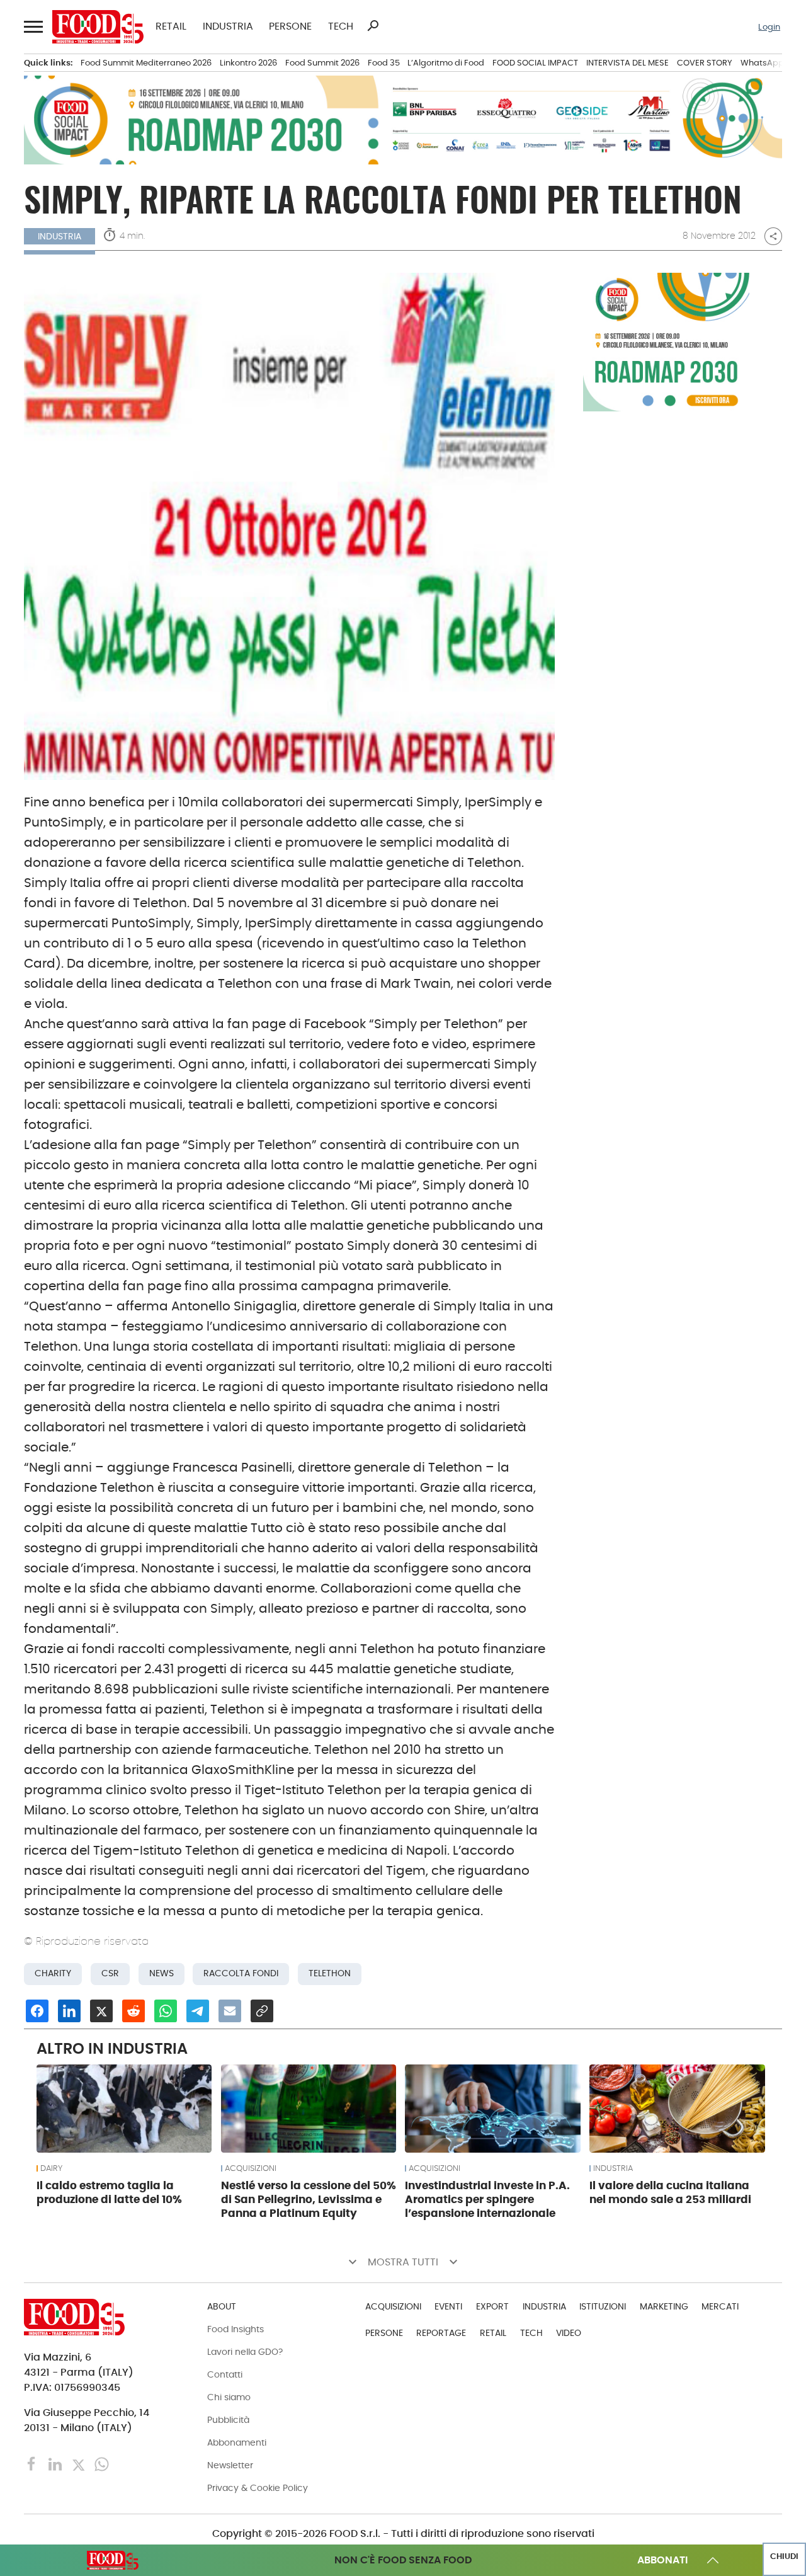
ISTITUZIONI (603, 2306)
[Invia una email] (230, 2011)
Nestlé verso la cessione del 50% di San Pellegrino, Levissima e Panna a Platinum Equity (309, 2199)
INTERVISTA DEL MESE (627, 63)
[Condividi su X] (101, 2011)
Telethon (330, 1973)
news (162, 1973)
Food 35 (384, 63)
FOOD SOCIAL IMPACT (535, 63)
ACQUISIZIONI (251, 2168)
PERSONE (290, 26)
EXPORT (492, 2306)
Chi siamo (229, 2397)
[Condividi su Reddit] (133, 2011)
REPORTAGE (441, 2333)
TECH (341, 26)
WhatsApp (762, 63)
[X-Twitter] (80, 2463)
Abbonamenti (237, 2442)
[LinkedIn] (56, 2463)
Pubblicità (228, 2420)
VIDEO (569, 2333)
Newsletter (230, 2465)
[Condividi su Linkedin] (69, 2011)
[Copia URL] (262, 2011)
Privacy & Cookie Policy (258, 2488)
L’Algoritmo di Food (446, 63)
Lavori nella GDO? (245, 2352)
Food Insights (236, 2329)
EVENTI (448, 2306)
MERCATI (720, 2306)
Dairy (51, 2168)
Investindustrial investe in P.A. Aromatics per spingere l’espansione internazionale (487, 2199)
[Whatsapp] (102, 2463)
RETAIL (171, 26)
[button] (32, 27)
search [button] (373, 26)
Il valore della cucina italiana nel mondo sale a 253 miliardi (670, 2192)
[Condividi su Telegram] (198, 2011)
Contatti (225, 2374)
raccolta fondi (241, 1973)
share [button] (773, 236)
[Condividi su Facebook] (37, 2011)
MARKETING (664, 2306)
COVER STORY (705, 63)
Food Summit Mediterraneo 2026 (146, 63)
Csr (110, 1973)
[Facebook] (33, 2463)
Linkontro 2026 (248, 63)
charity (53, 1973)
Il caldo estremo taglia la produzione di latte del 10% (109, 2192)
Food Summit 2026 (322, 63)
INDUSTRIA (228, 26)
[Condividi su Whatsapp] (166, 2011)
